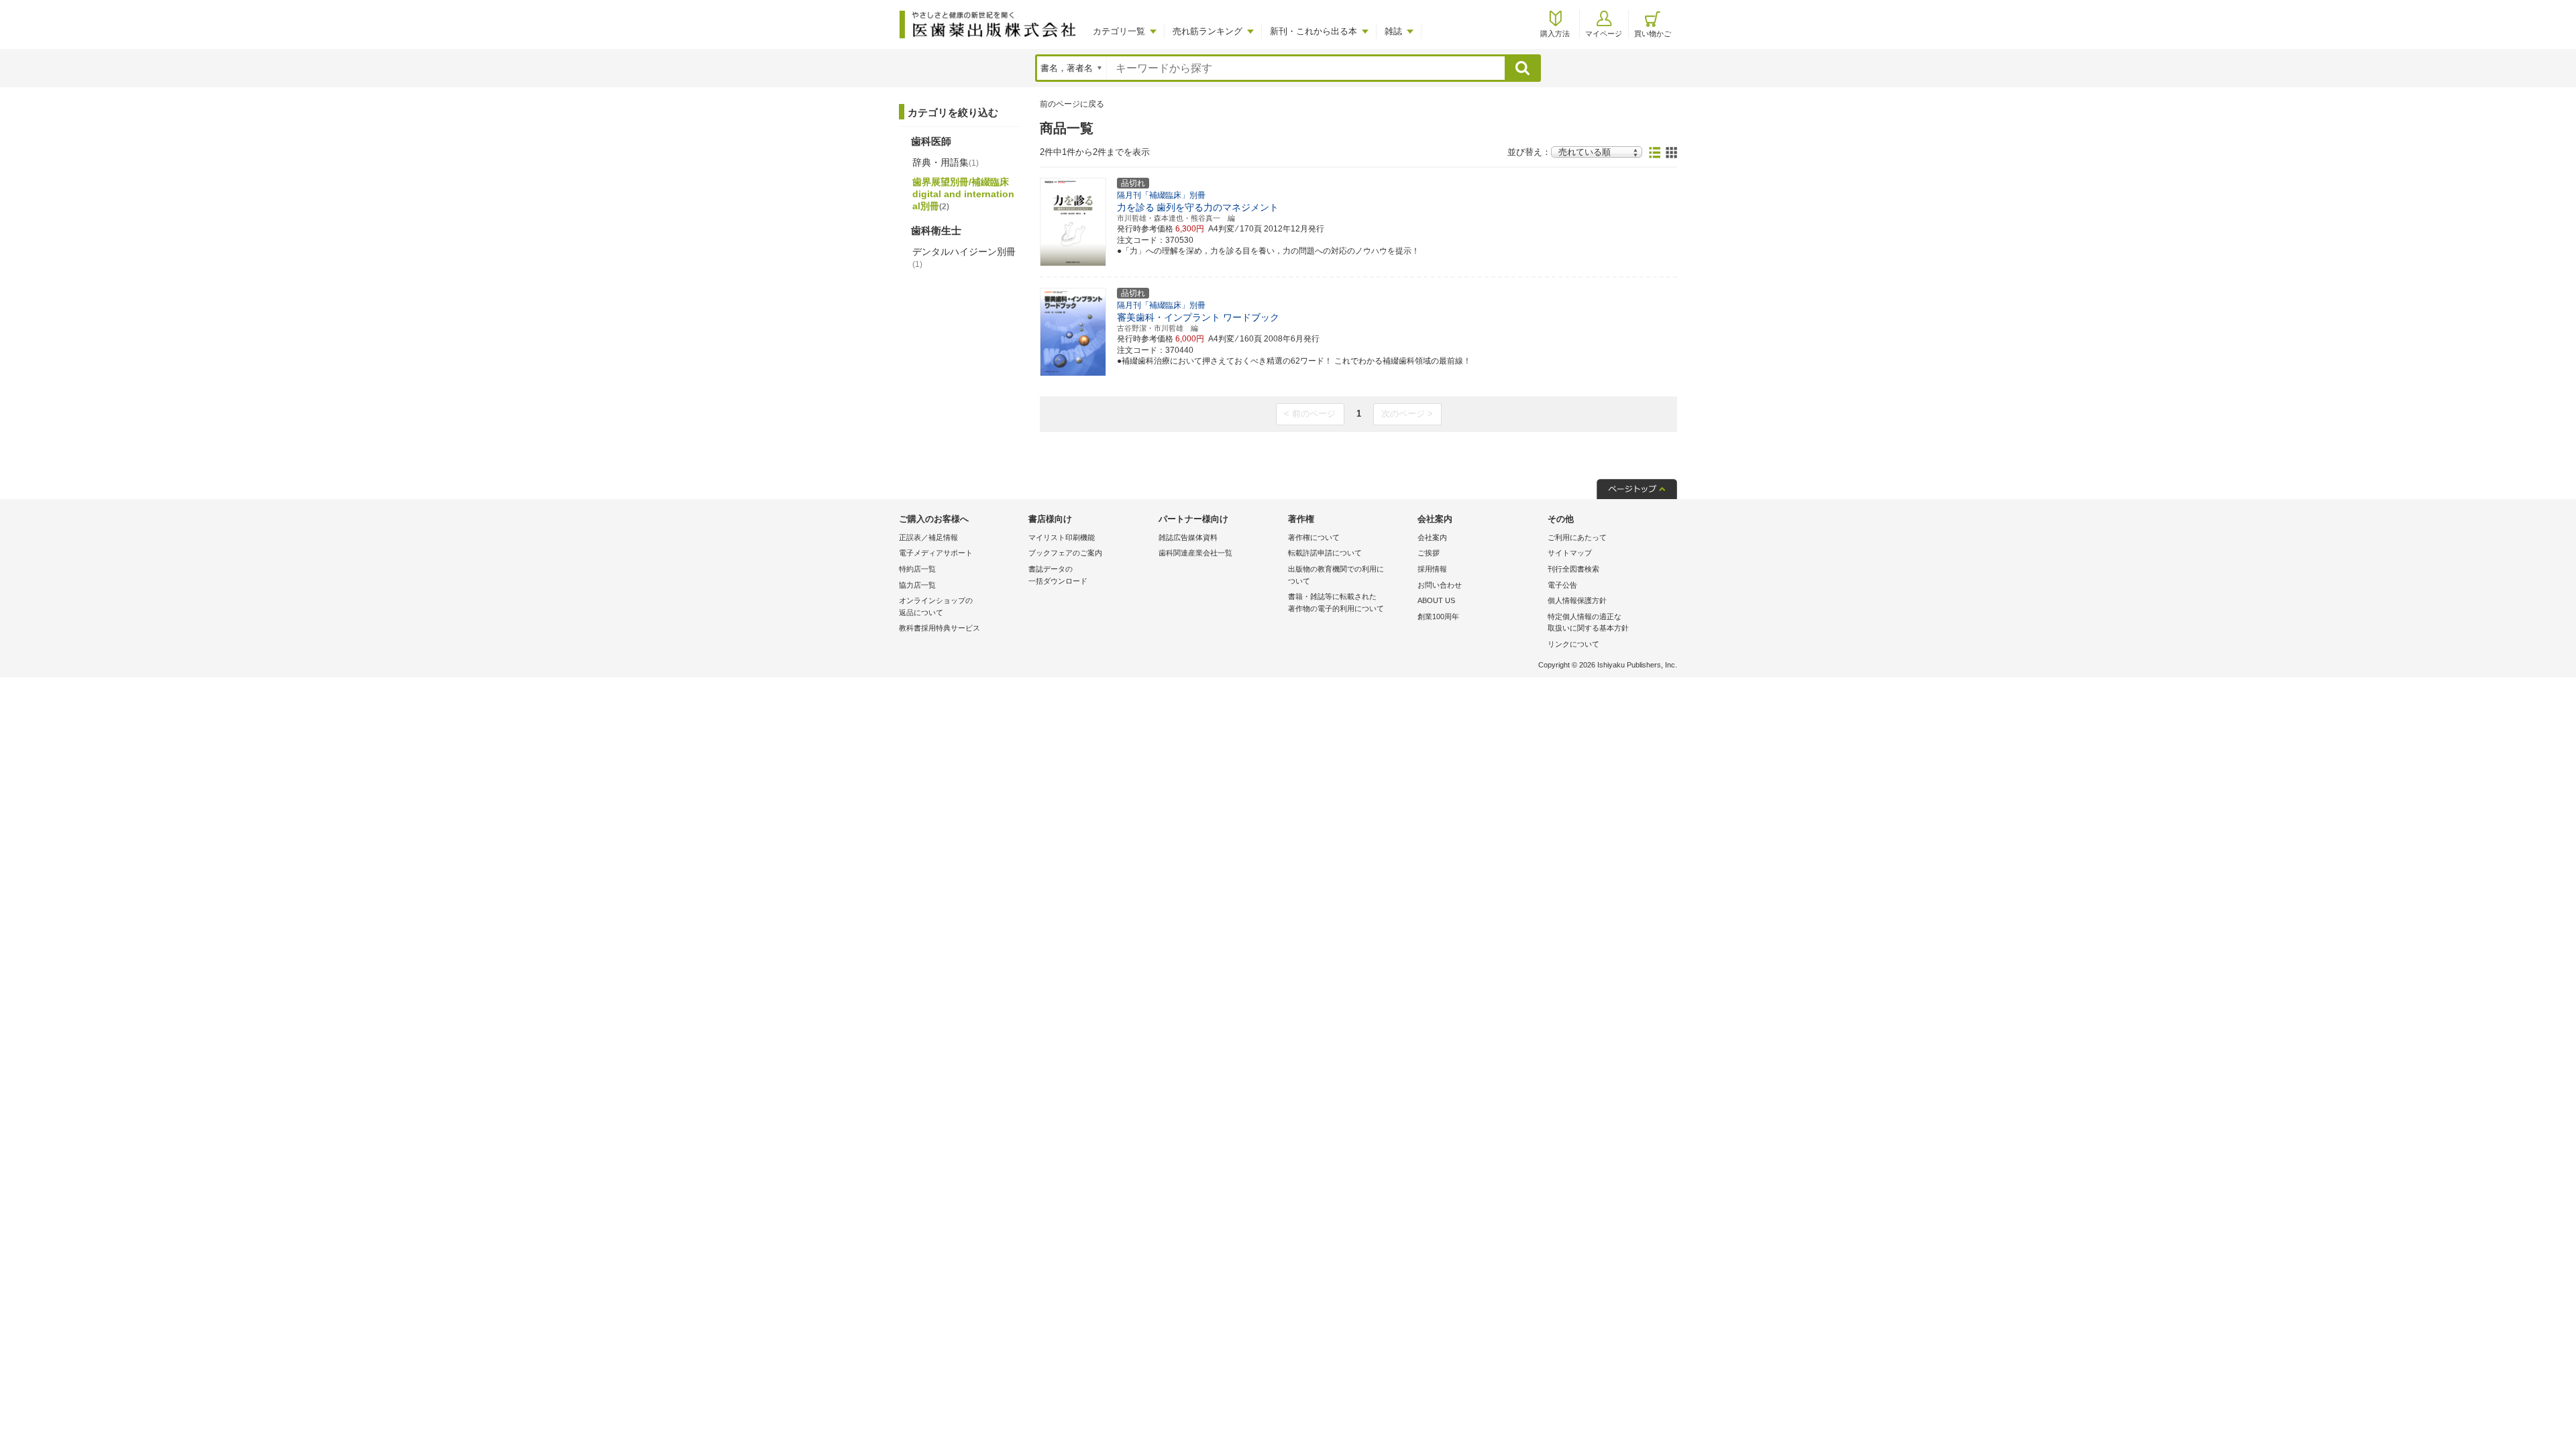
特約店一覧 (917, 569)
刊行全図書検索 (1573, 569)
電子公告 (1562, 585)
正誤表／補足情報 (928, 537)
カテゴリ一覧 (1119, 31)
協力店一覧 (917, 585)
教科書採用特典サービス (940, 628)
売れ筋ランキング (1207, 31)
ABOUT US (1436, 600)
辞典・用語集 (946, 162)
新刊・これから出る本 (1313, 31)
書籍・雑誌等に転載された (1336, 602)
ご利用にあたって (1577, 537)
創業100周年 (1438, 616)
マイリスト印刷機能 (1062, 537)
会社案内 (1432, 537)
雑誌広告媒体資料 (1188, 537)
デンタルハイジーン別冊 (964, 258)
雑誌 (1393, 31)
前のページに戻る (1072, 104)
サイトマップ (1570, 553)
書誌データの (1058, 575)
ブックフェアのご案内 (1065, 553)
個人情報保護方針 (1577, 600)
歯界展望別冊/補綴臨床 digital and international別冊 (963, 194)
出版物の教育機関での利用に (1336, 575)
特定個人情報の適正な (1588, 623)
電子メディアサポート (936, 553)
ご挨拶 (1429, 553)
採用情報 (1432, 569)
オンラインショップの (936, 606)
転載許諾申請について (1325, 553)
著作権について (1314, 537)
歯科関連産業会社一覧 (1195, 553)
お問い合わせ (1440, 585)
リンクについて (1573, 644)
